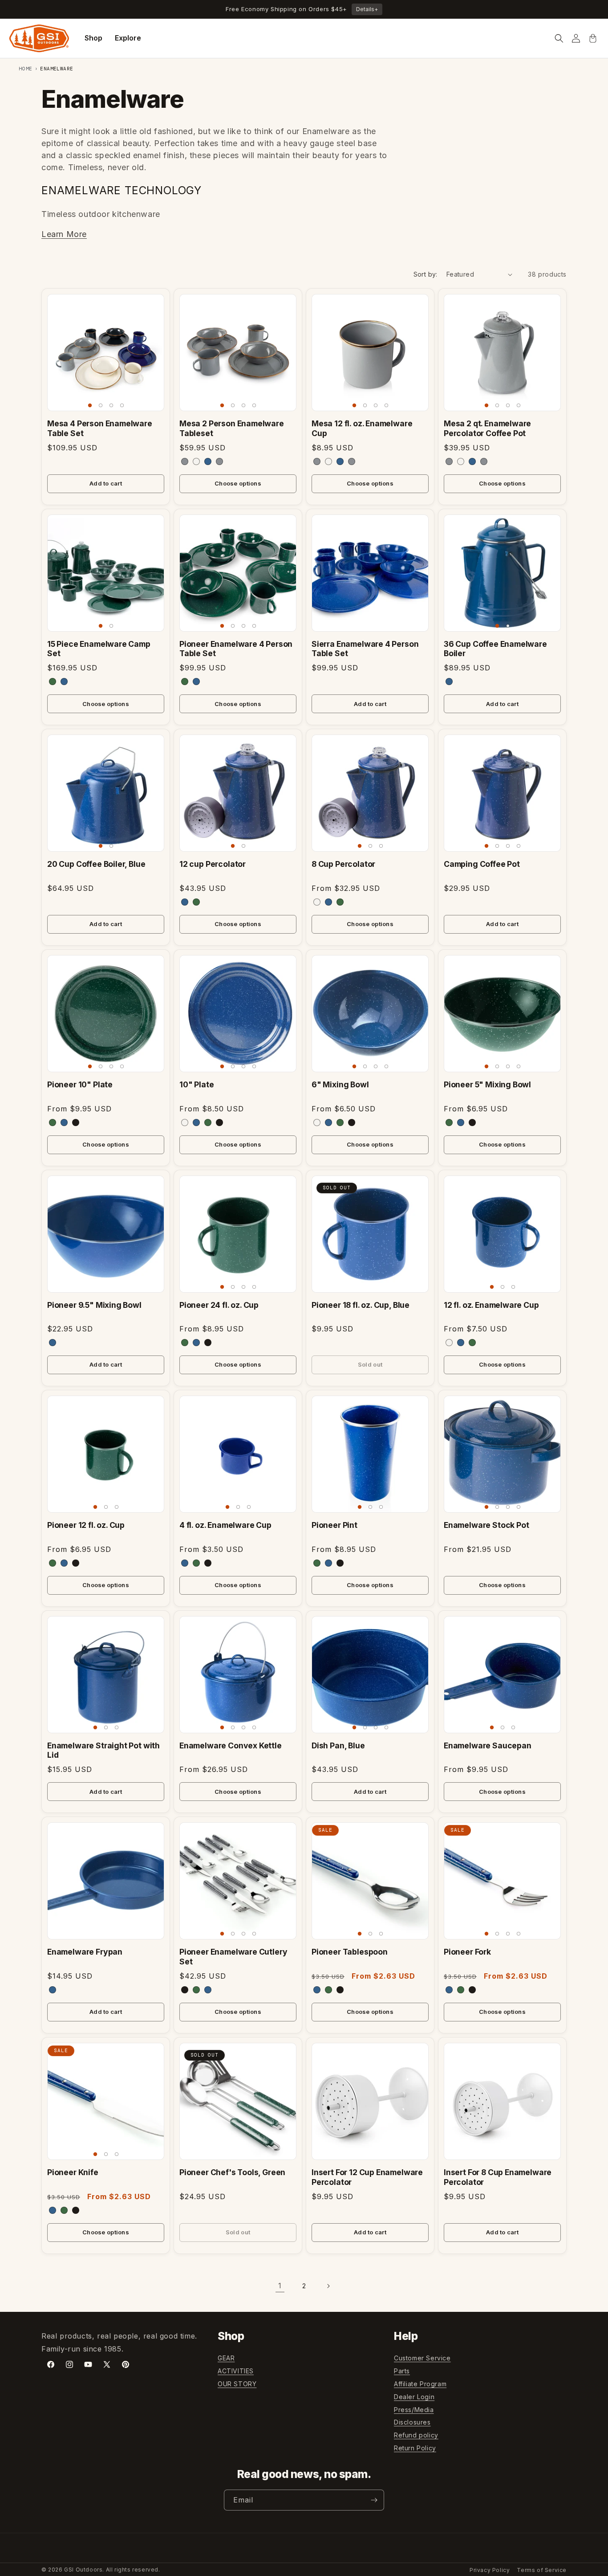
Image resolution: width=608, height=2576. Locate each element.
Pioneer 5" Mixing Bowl (487, 1084)
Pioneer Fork (467, 1952)
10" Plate (197, 1084)
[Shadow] (219, 461)
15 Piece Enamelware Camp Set (99, 649)
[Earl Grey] (185, 461)
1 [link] (280, 2286)
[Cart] (593, 38)
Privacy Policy (490, 2570)
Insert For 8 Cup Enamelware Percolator (498, 2177)
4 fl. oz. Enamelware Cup (225, 1525)
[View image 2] (101, 405)
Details (367, 9)
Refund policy (416, 2435)
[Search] (559, 38)
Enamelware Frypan (85, 1952)
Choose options (238, 483)
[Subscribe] (374, 2500)
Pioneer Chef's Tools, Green (232, 2172)
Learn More (64, 234)
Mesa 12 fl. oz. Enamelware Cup (362, 428)
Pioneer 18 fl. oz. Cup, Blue (361, 1305)
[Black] (76, 1123)
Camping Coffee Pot (482, 864)
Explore (128, 38)
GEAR (226, 2358)
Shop (93, 38)
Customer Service (422, 2358)
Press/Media (414, 2410)
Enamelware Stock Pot (486, 1525)
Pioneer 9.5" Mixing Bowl (94, 1305)
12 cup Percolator (213, 864)
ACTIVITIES (236, 2371)
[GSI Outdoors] (39, 38)
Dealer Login (414, 2397)
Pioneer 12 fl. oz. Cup (86, 1525)
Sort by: (426, 274)
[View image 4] (122, 405)
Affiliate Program (420, 2384)
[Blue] (64, 682)
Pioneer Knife (73, 2172)
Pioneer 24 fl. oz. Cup (219, 1305)
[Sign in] (576, 38)
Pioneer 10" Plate (80, 1084)
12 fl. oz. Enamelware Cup (491, 1305)
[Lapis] (208, 461)
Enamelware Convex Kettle (231, 1745)
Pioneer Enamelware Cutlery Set (233, 1956)
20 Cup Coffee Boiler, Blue (96, 864)
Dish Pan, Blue (338, 1745)
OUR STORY (237, 2384)
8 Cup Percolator (343, 864)
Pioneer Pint (334, 1525)
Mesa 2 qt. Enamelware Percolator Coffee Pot (487, 428)
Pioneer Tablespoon (350, 1952)
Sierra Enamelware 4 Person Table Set (365, 649)
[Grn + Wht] (53, 682)
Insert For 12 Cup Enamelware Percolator (367, 2177)
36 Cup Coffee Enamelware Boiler (495, 649)
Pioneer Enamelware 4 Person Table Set (236, 649)
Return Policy (415, 2448)
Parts (402, 2371)
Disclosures (412, 2422)
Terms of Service (542, 2570)
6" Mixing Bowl (340, 1084)
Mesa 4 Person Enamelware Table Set (100, 428)
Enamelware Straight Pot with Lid (103, 1750)
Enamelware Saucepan (488, 1745)
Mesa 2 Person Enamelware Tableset (232, 428)
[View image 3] (111, 405)
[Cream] (196, 461)
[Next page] (328, 2286)
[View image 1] (90, 405)
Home (26, 69)
